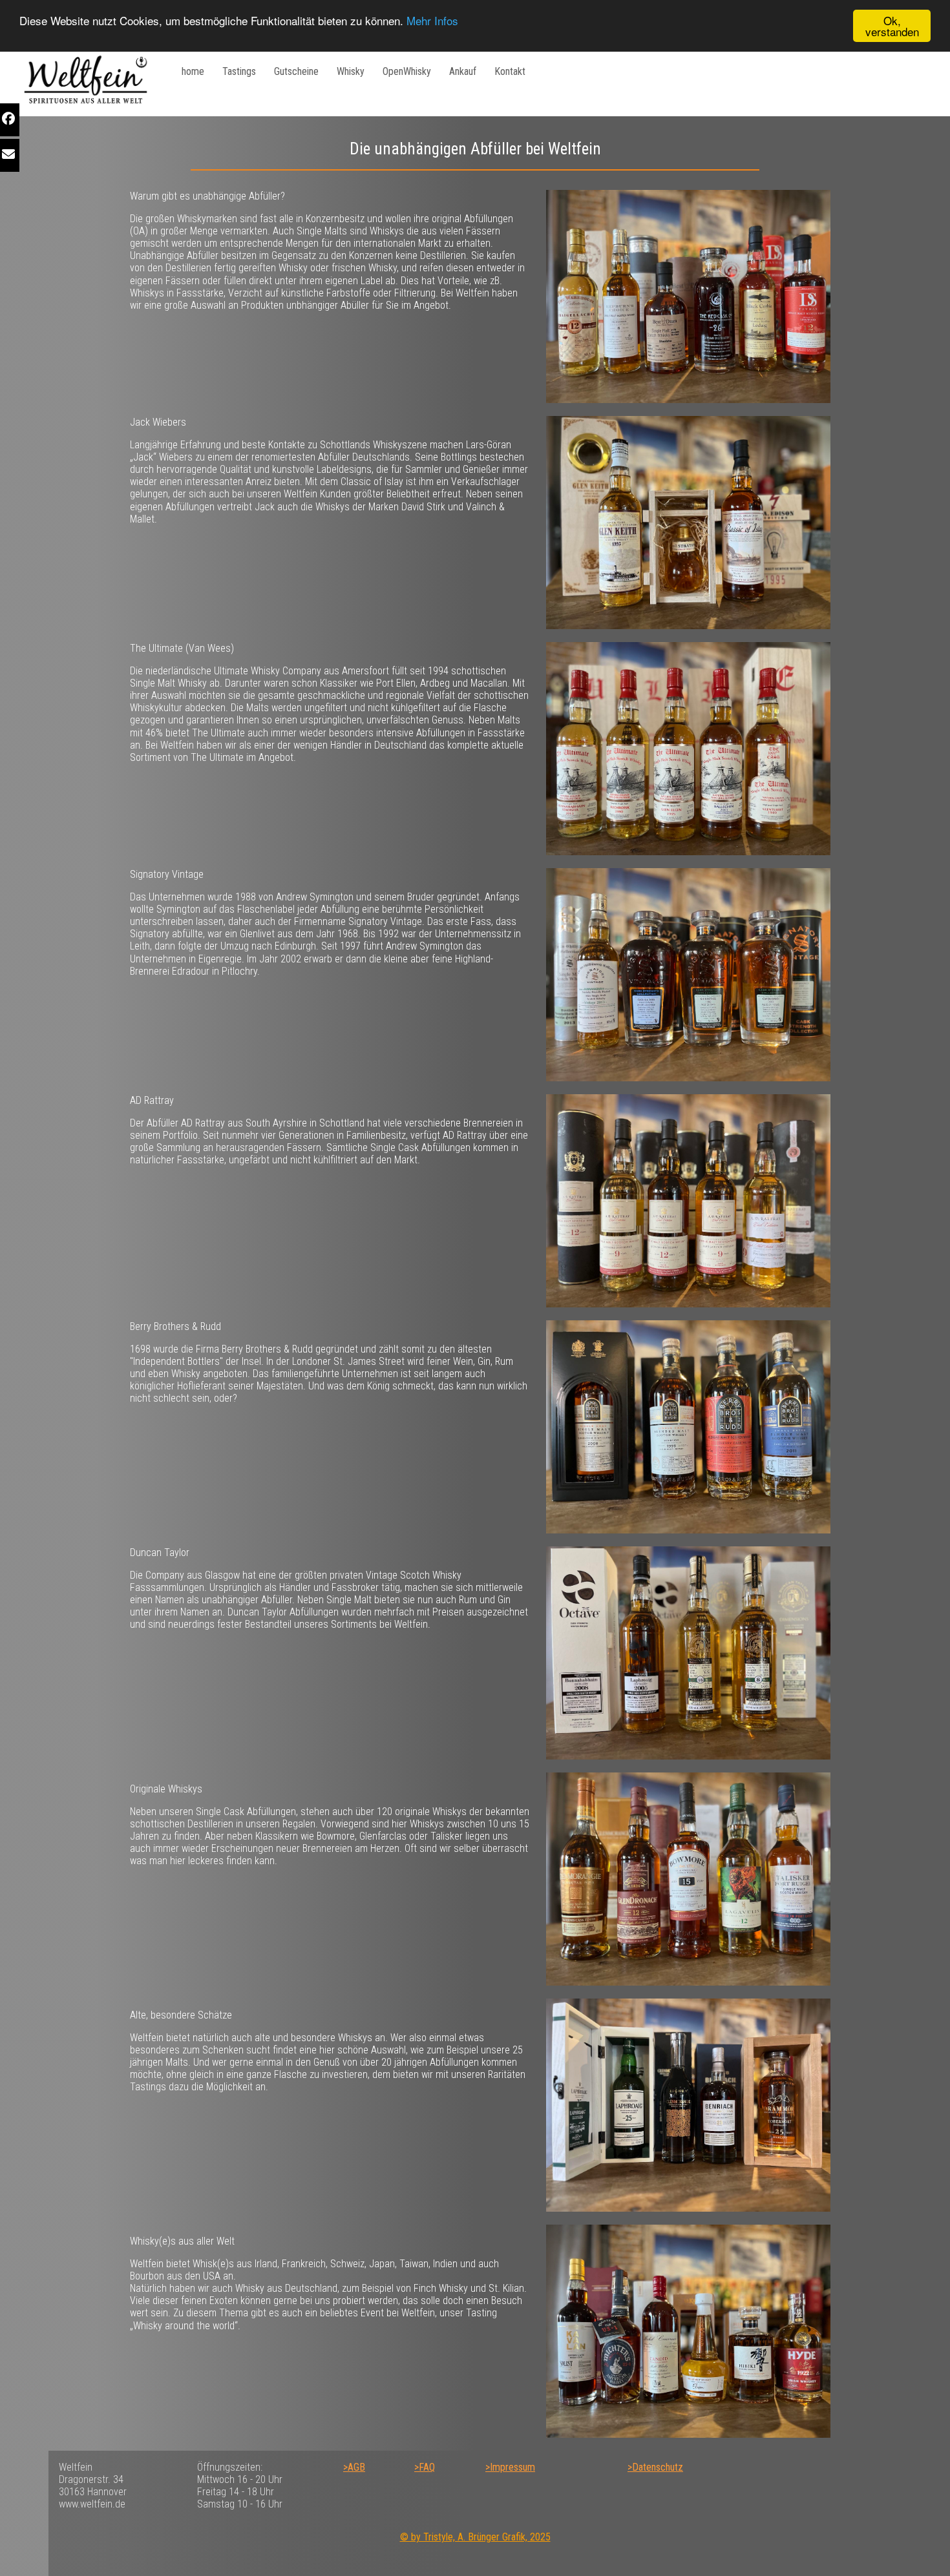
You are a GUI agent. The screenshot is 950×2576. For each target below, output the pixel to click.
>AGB (354, 2467)
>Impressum (510, 2467)
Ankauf (463, 71)
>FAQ (425, 2467)
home (193, 71)
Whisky (351, 71)
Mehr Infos (432, 21)
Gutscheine (296, 71)
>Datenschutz (655, 2467)
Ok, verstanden (892, 26)
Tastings (239, 71)
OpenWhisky (407, 71)
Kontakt (510, 71)
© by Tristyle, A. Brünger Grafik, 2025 (475, 2537)
